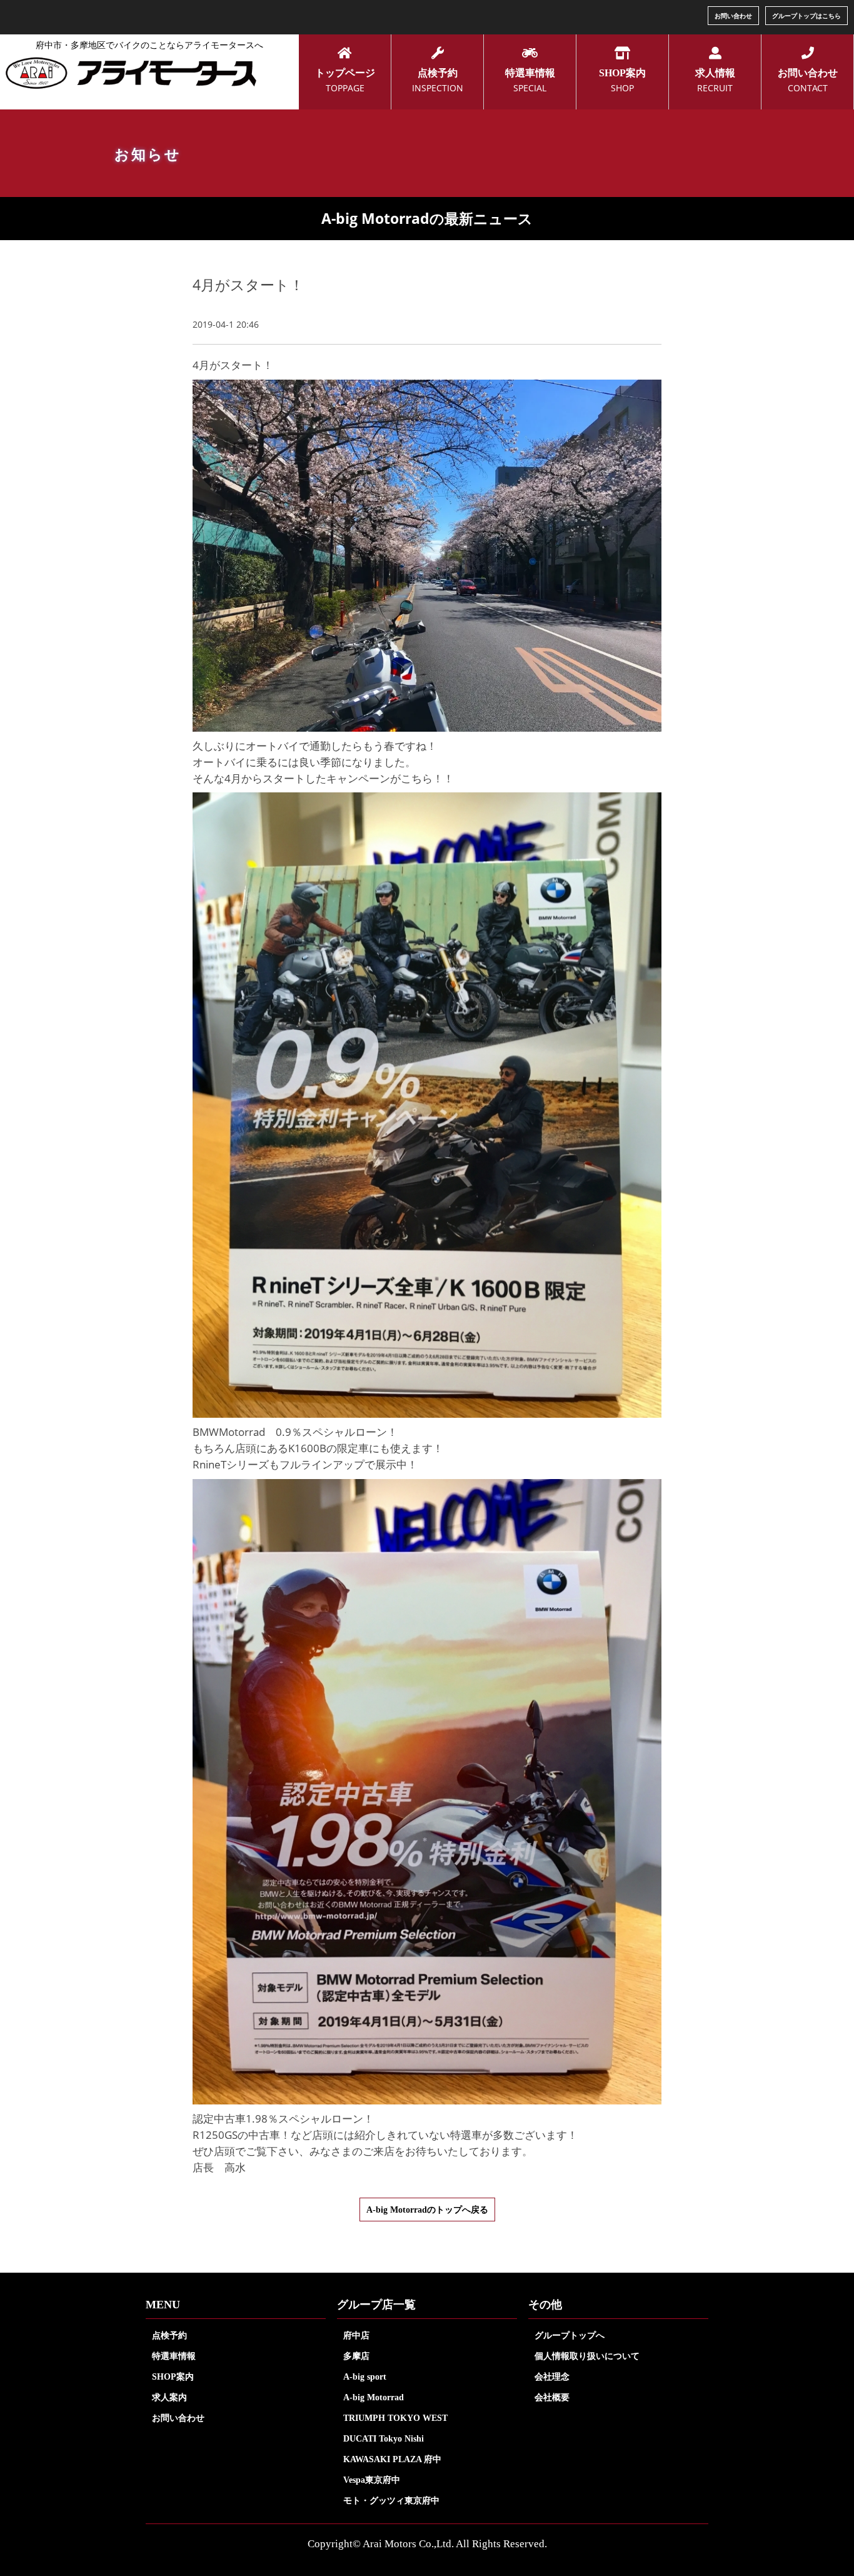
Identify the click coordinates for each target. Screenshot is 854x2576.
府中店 (356, 2335)
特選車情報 (174, 2356)
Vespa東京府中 (372, 2480)
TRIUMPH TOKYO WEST (395, 2418)
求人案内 (169, 2397)
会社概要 (552, 2397)
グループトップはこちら (806, 16)
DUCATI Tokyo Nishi (384, 2438)
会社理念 (552, 2376)
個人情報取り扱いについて (587, 2356)
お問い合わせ (733, 16)
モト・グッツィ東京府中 (391, 2500)
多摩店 (356, 2356)
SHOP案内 (173, 2376)
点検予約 (169, 2335)
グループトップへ (570, 2335)
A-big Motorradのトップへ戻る (427, 2210)
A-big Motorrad (374, 2397)
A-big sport (365, 2376)
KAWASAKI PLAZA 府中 (392, 2459)
